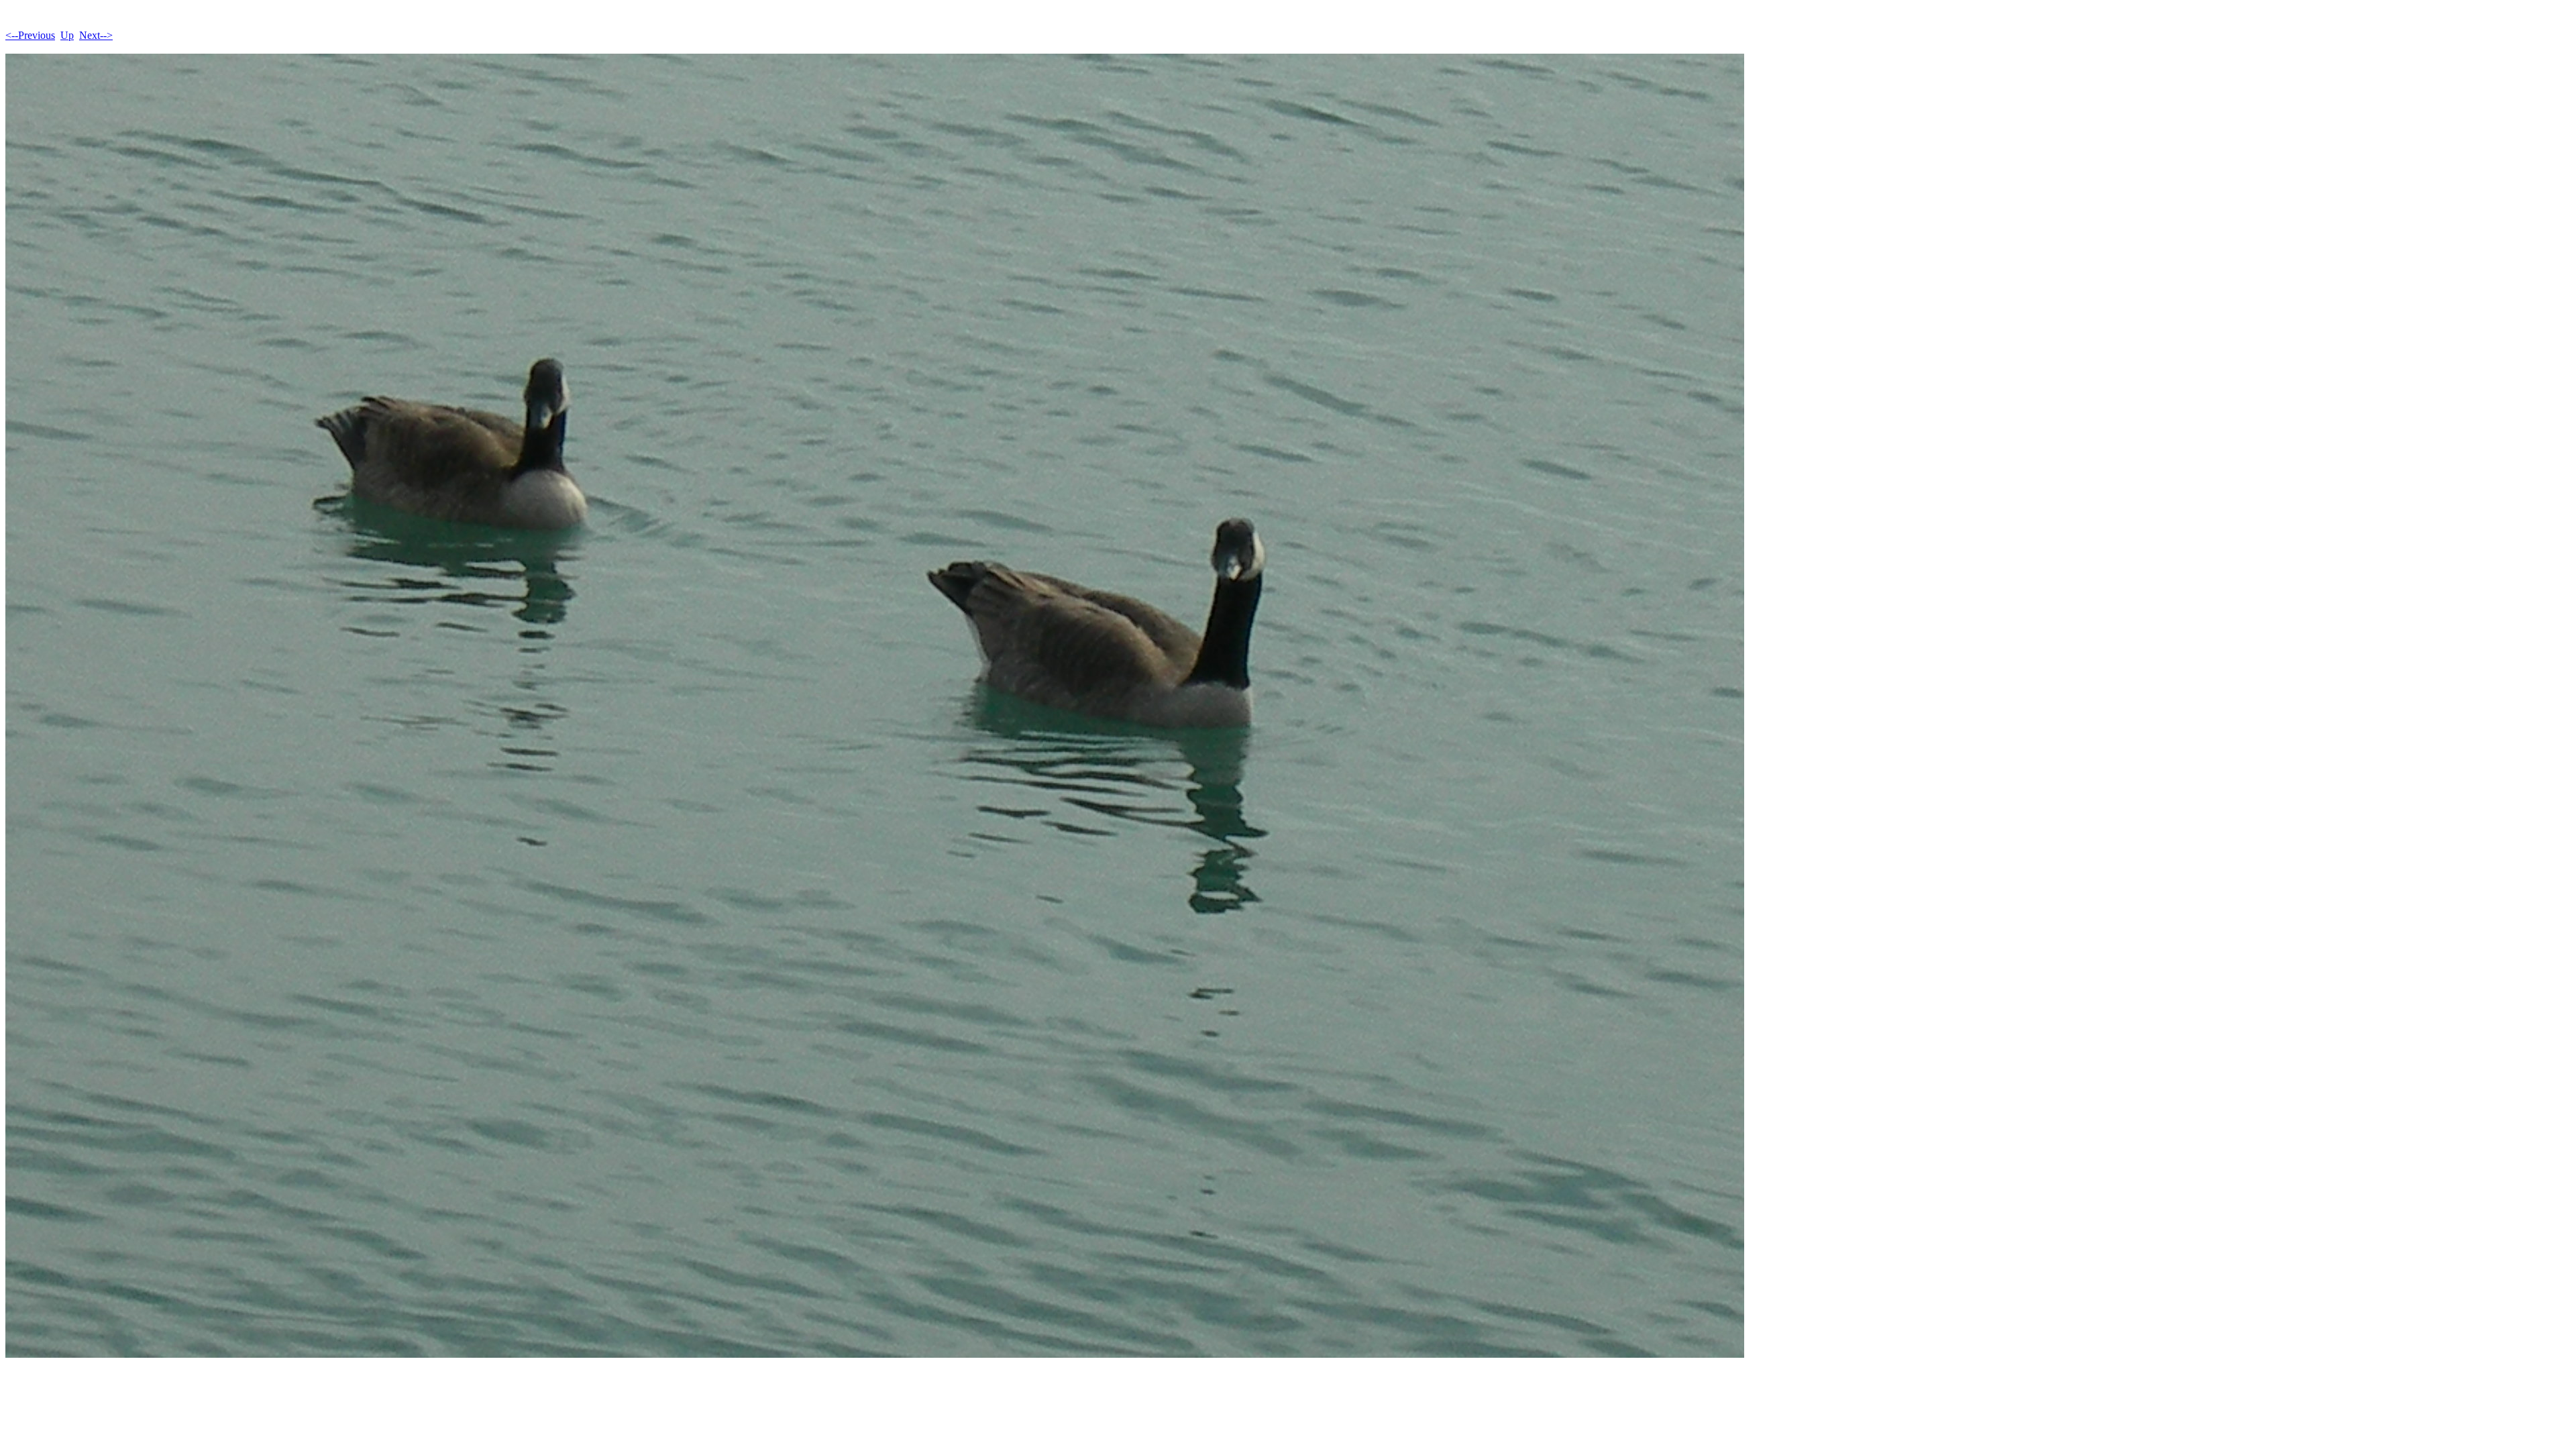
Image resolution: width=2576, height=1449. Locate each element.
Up (67, 35)
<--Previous (30, 35)
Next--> (96, 35)
